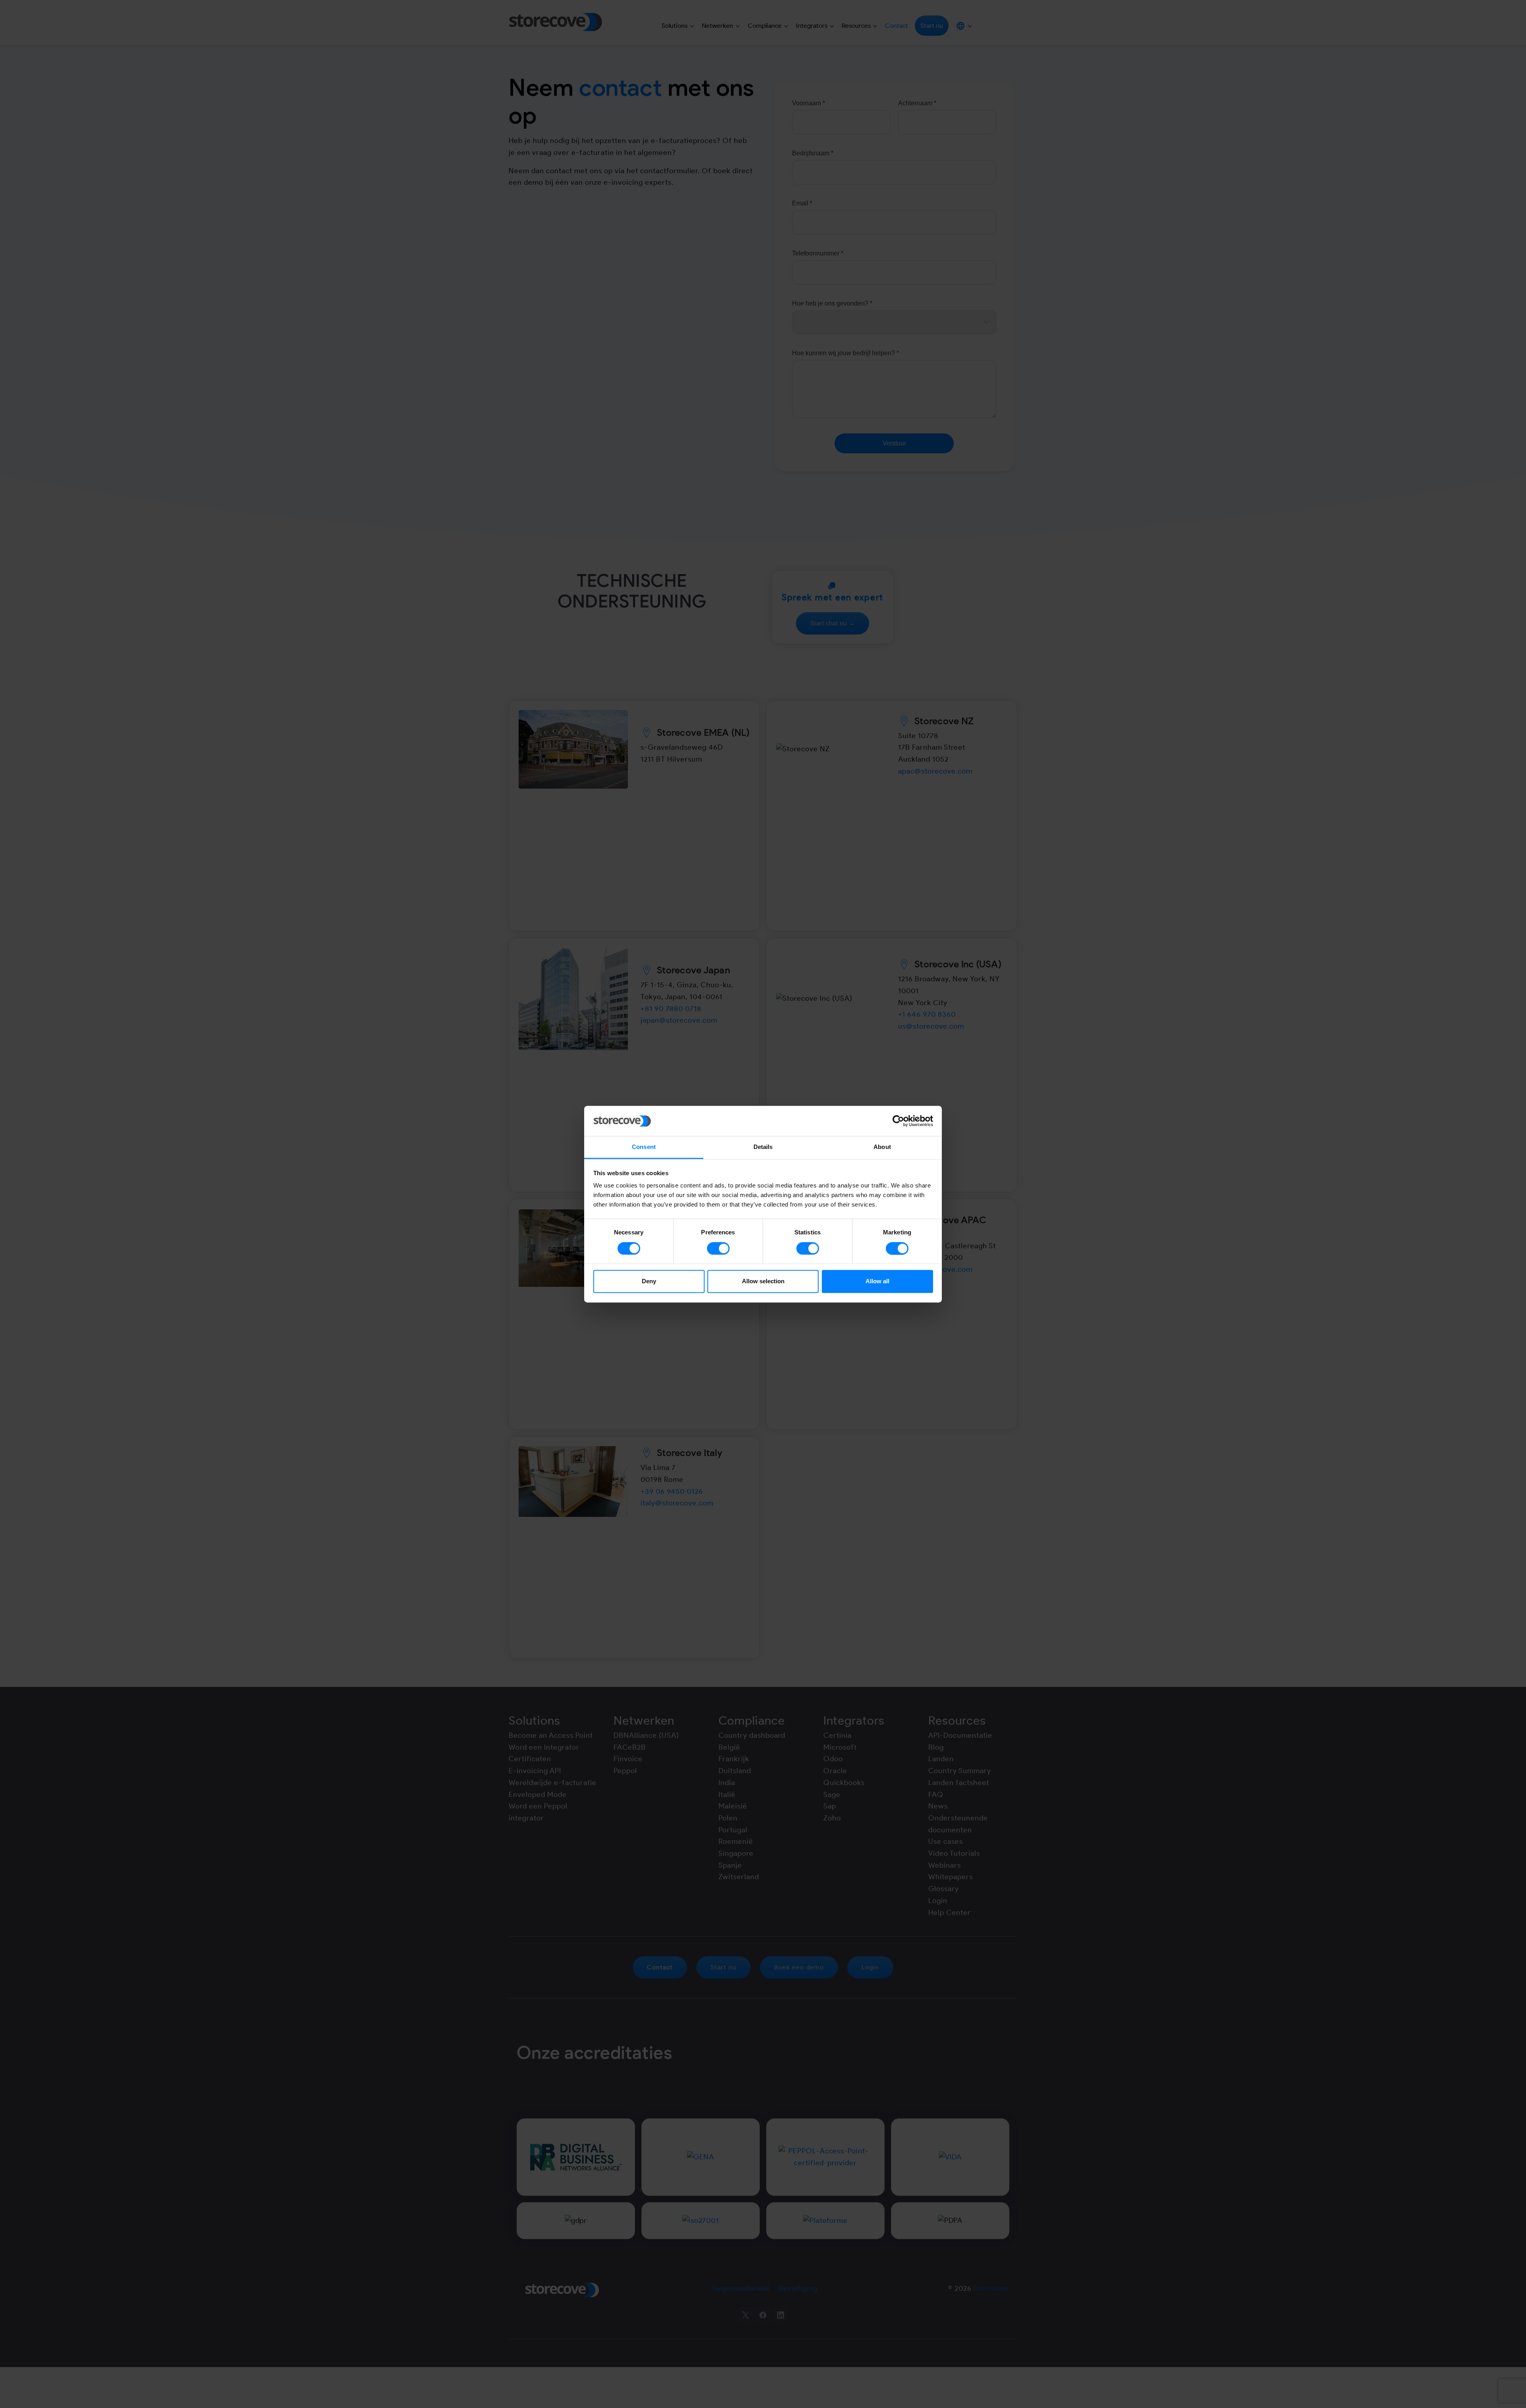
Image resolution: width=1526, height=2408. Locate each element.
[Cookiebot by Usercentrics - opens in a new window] (898, 1121)
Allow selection (763, 1281)
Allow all (877, 1281)
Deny (649, 1281)
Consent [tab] (644, 1147)
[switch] (718, 1248)
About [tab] (882, 1147)
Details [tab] (763, 1147)
